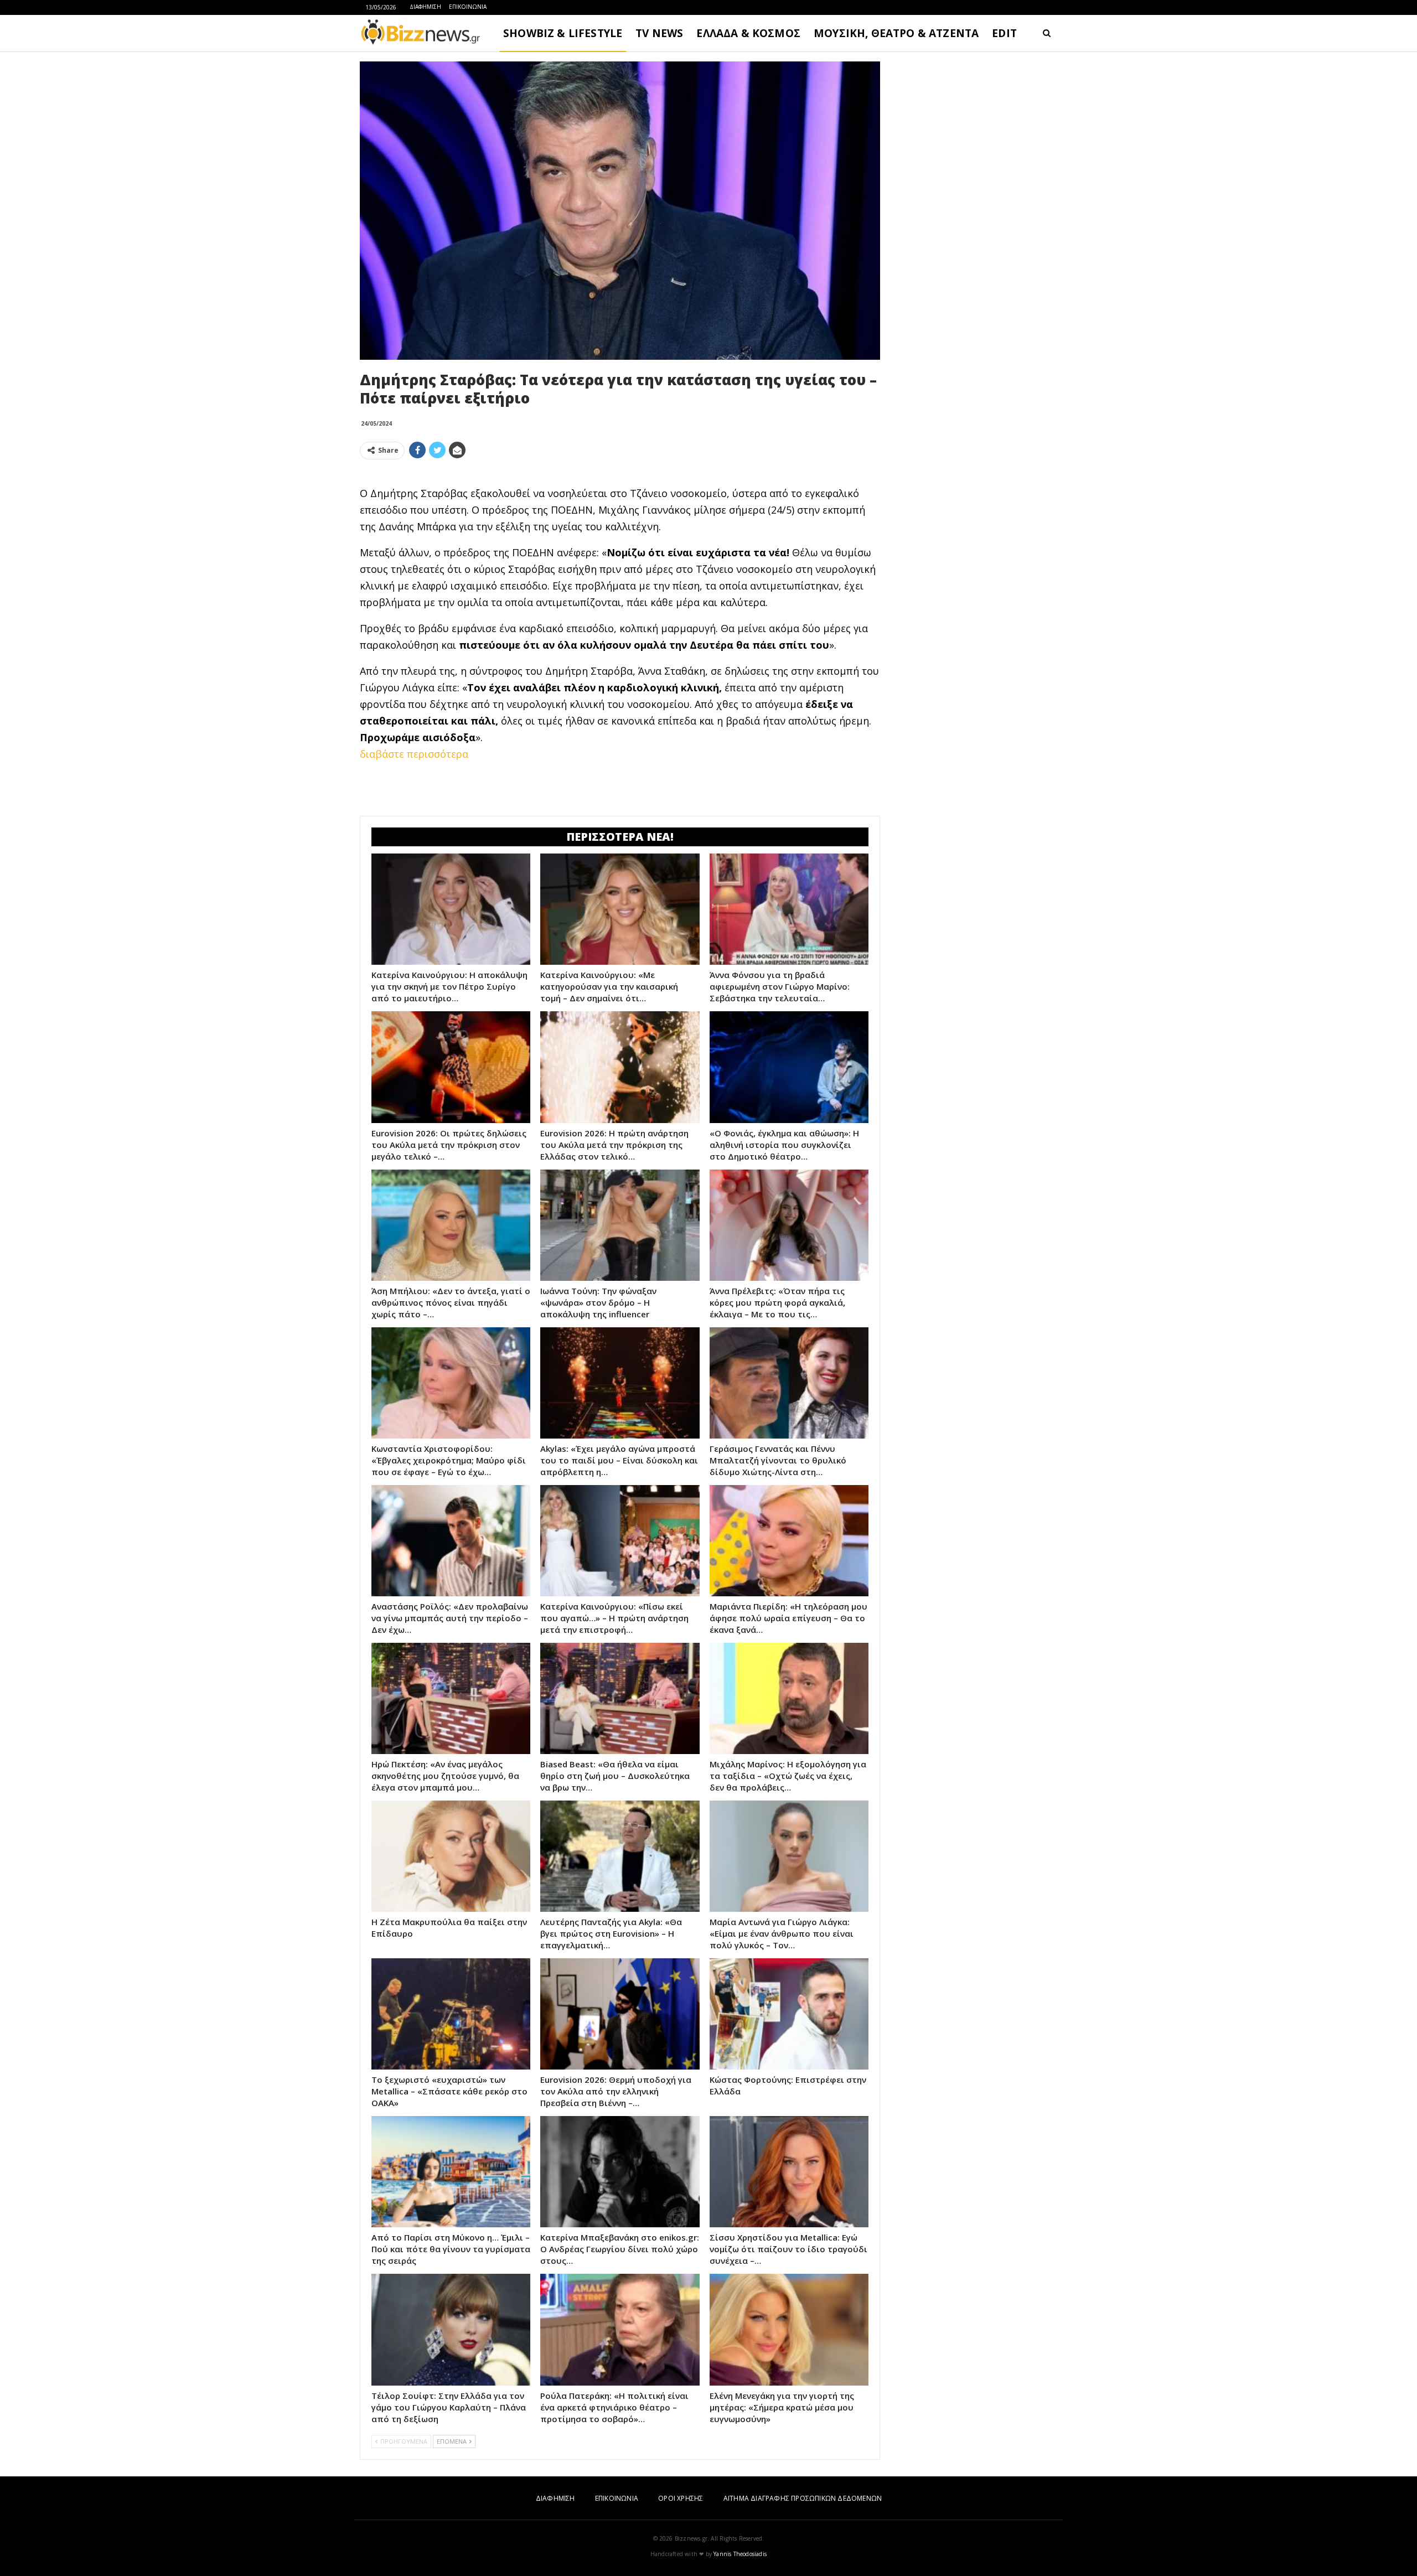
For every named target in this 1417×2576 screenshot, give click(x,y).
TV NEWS (659, 33)
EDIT (1004, 33)
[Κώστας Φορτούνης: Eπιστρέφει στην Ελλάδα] (789, 2014)
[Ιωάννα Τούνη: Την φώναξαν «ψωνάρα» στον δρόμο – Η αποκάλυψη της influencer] (620, 1225)
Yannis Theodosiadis (740, 2554)
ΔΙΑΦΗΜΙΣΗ (425, 7)
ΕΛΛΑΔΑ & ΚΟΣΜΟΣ (748, 33)
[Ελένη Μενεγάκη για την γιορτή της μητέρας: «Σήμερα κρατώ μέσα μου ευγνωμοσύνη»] (789, 2329)
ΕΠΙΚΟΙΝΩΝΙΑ (468, 7)
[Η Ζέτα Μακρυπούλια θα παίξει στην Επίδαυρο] (451, 1856)
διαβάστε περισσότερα (414, 754)
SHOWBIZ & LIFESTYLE (563, 33)
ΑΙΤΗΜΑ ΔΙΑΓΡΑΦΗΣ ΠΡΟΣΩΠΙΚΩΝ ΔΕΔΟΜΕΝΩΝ (803, 2498)
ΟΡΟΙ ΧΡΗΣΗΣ (681, 2498)
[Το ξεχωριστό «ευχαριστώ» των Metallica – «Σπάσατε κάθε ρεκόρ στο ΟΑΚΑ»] (451, 2014)
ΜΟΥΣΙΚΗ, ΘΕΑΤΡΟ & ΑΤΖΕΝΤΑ (896, 33)
